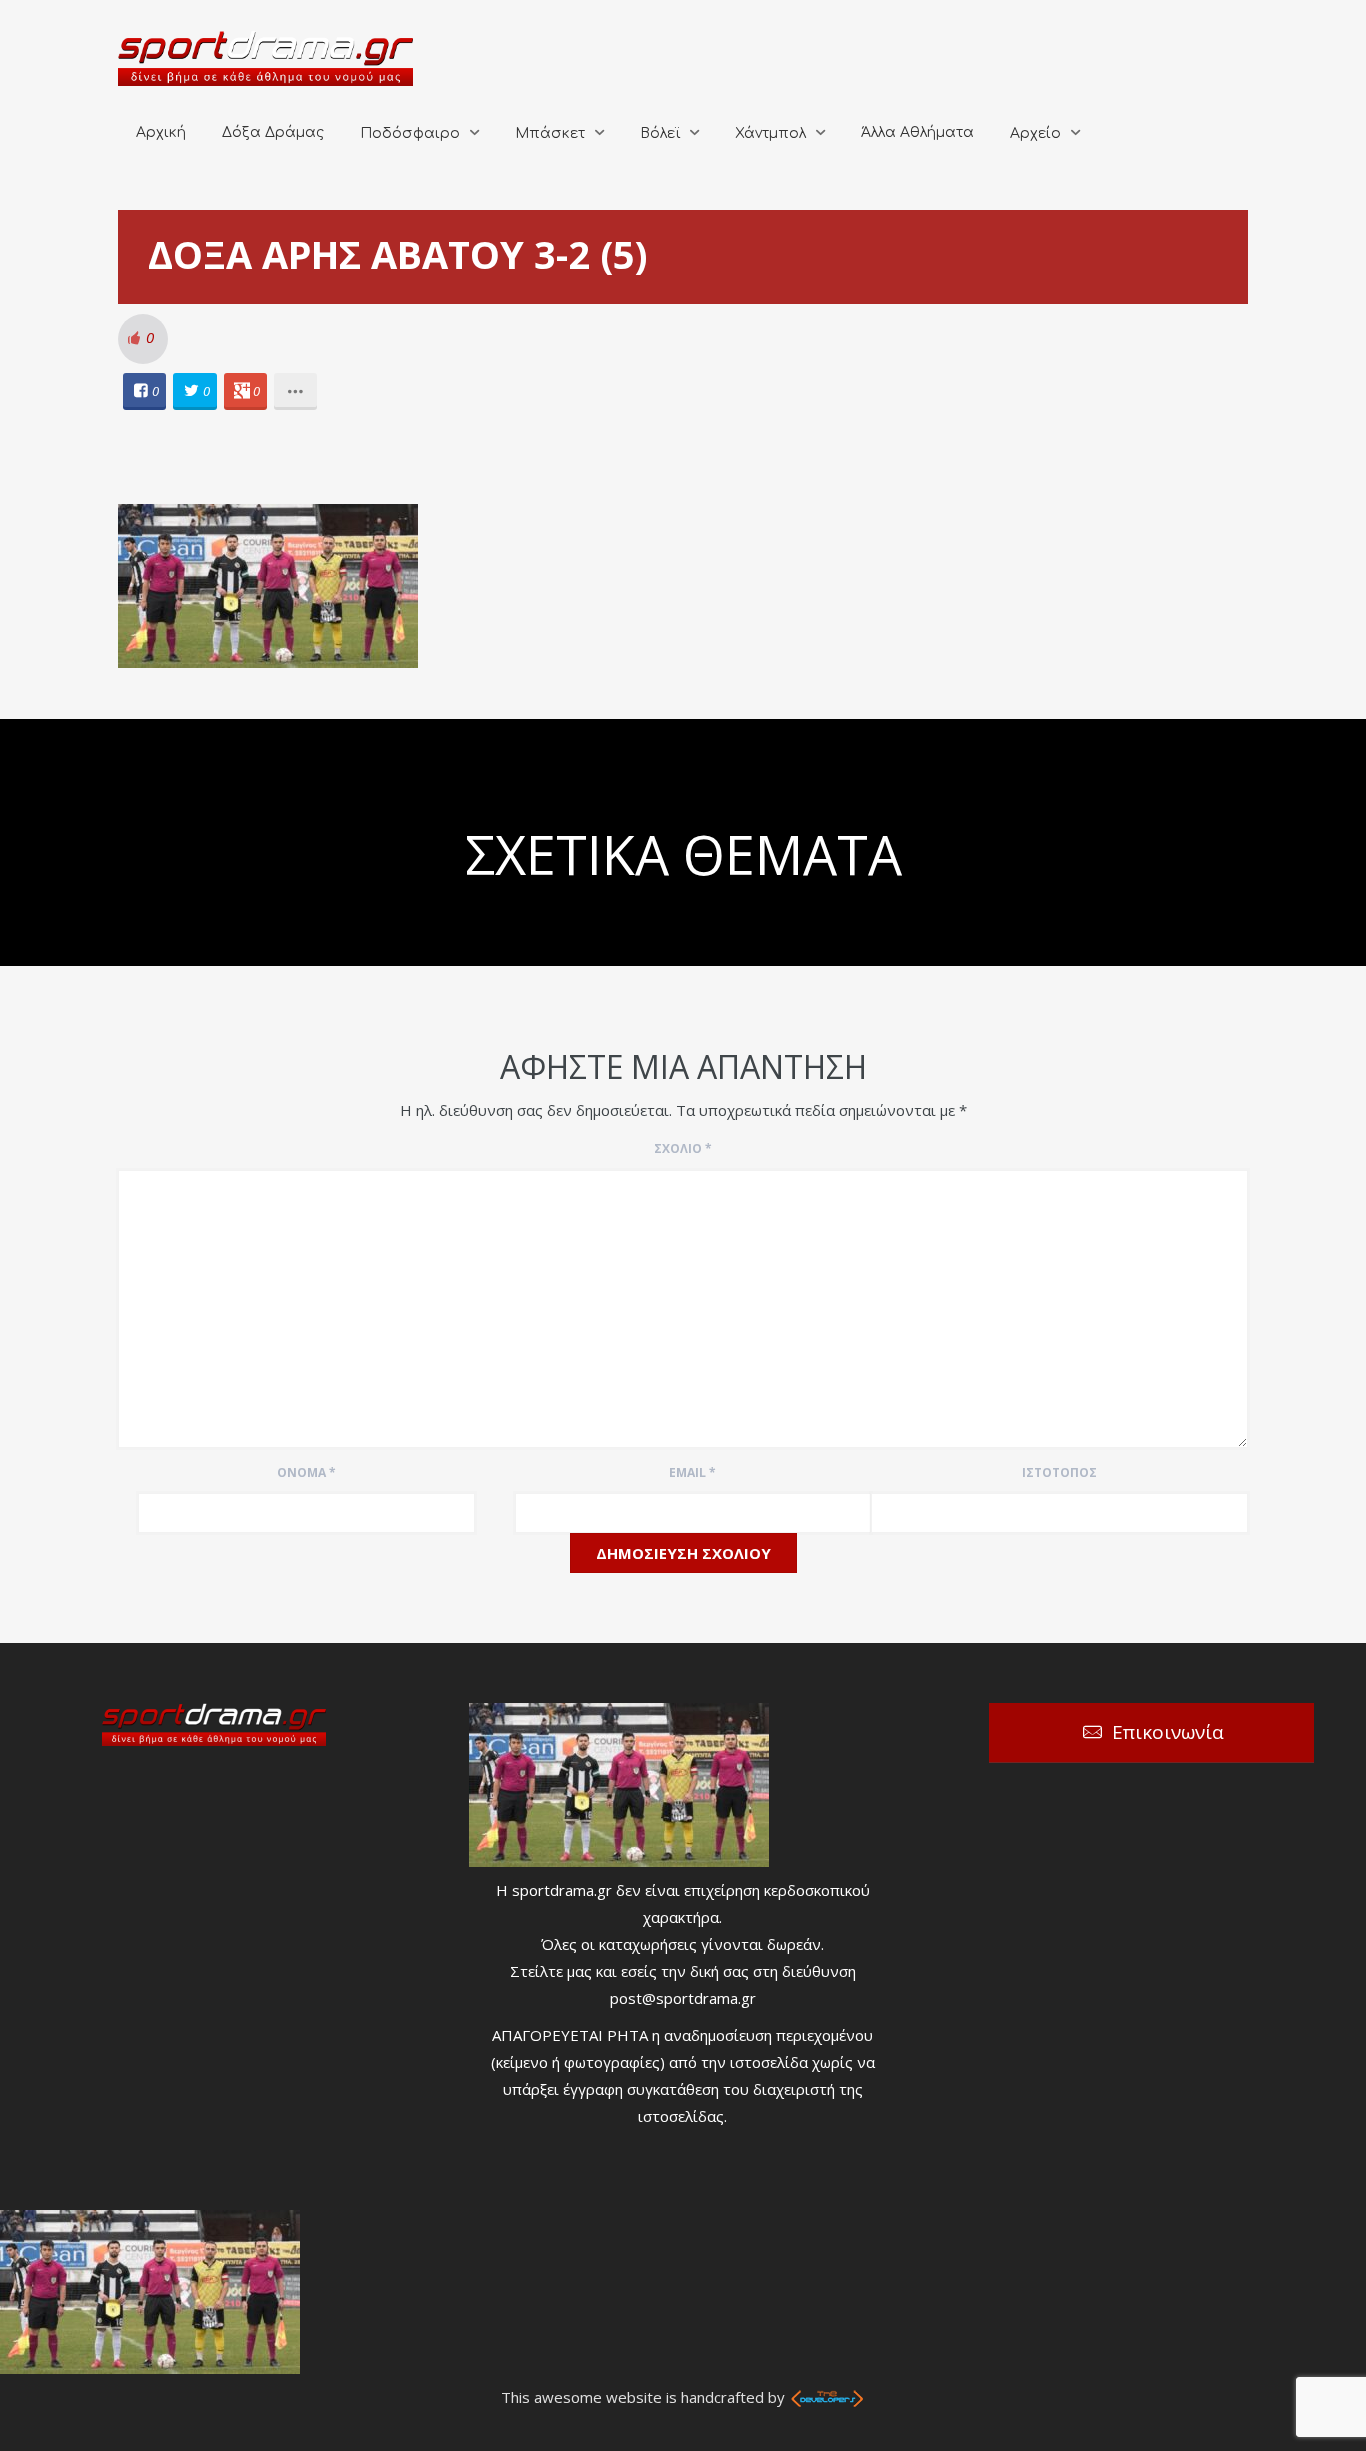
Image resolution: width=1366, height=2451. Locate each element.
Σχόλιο (683, 1148)
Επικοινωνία (1168, 1732)
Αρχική (161, 132)
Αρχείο (1035, 133)
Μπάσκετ (550, 133)
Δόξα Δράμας (273, 132)
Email (692, 1472)
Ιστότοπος (1059, 1472)
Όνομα (306, 1472)
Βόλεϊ (660, 133)
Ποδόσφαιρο (410, 133)
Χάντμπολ (770, 133)
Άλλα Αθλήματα (917, 132)
